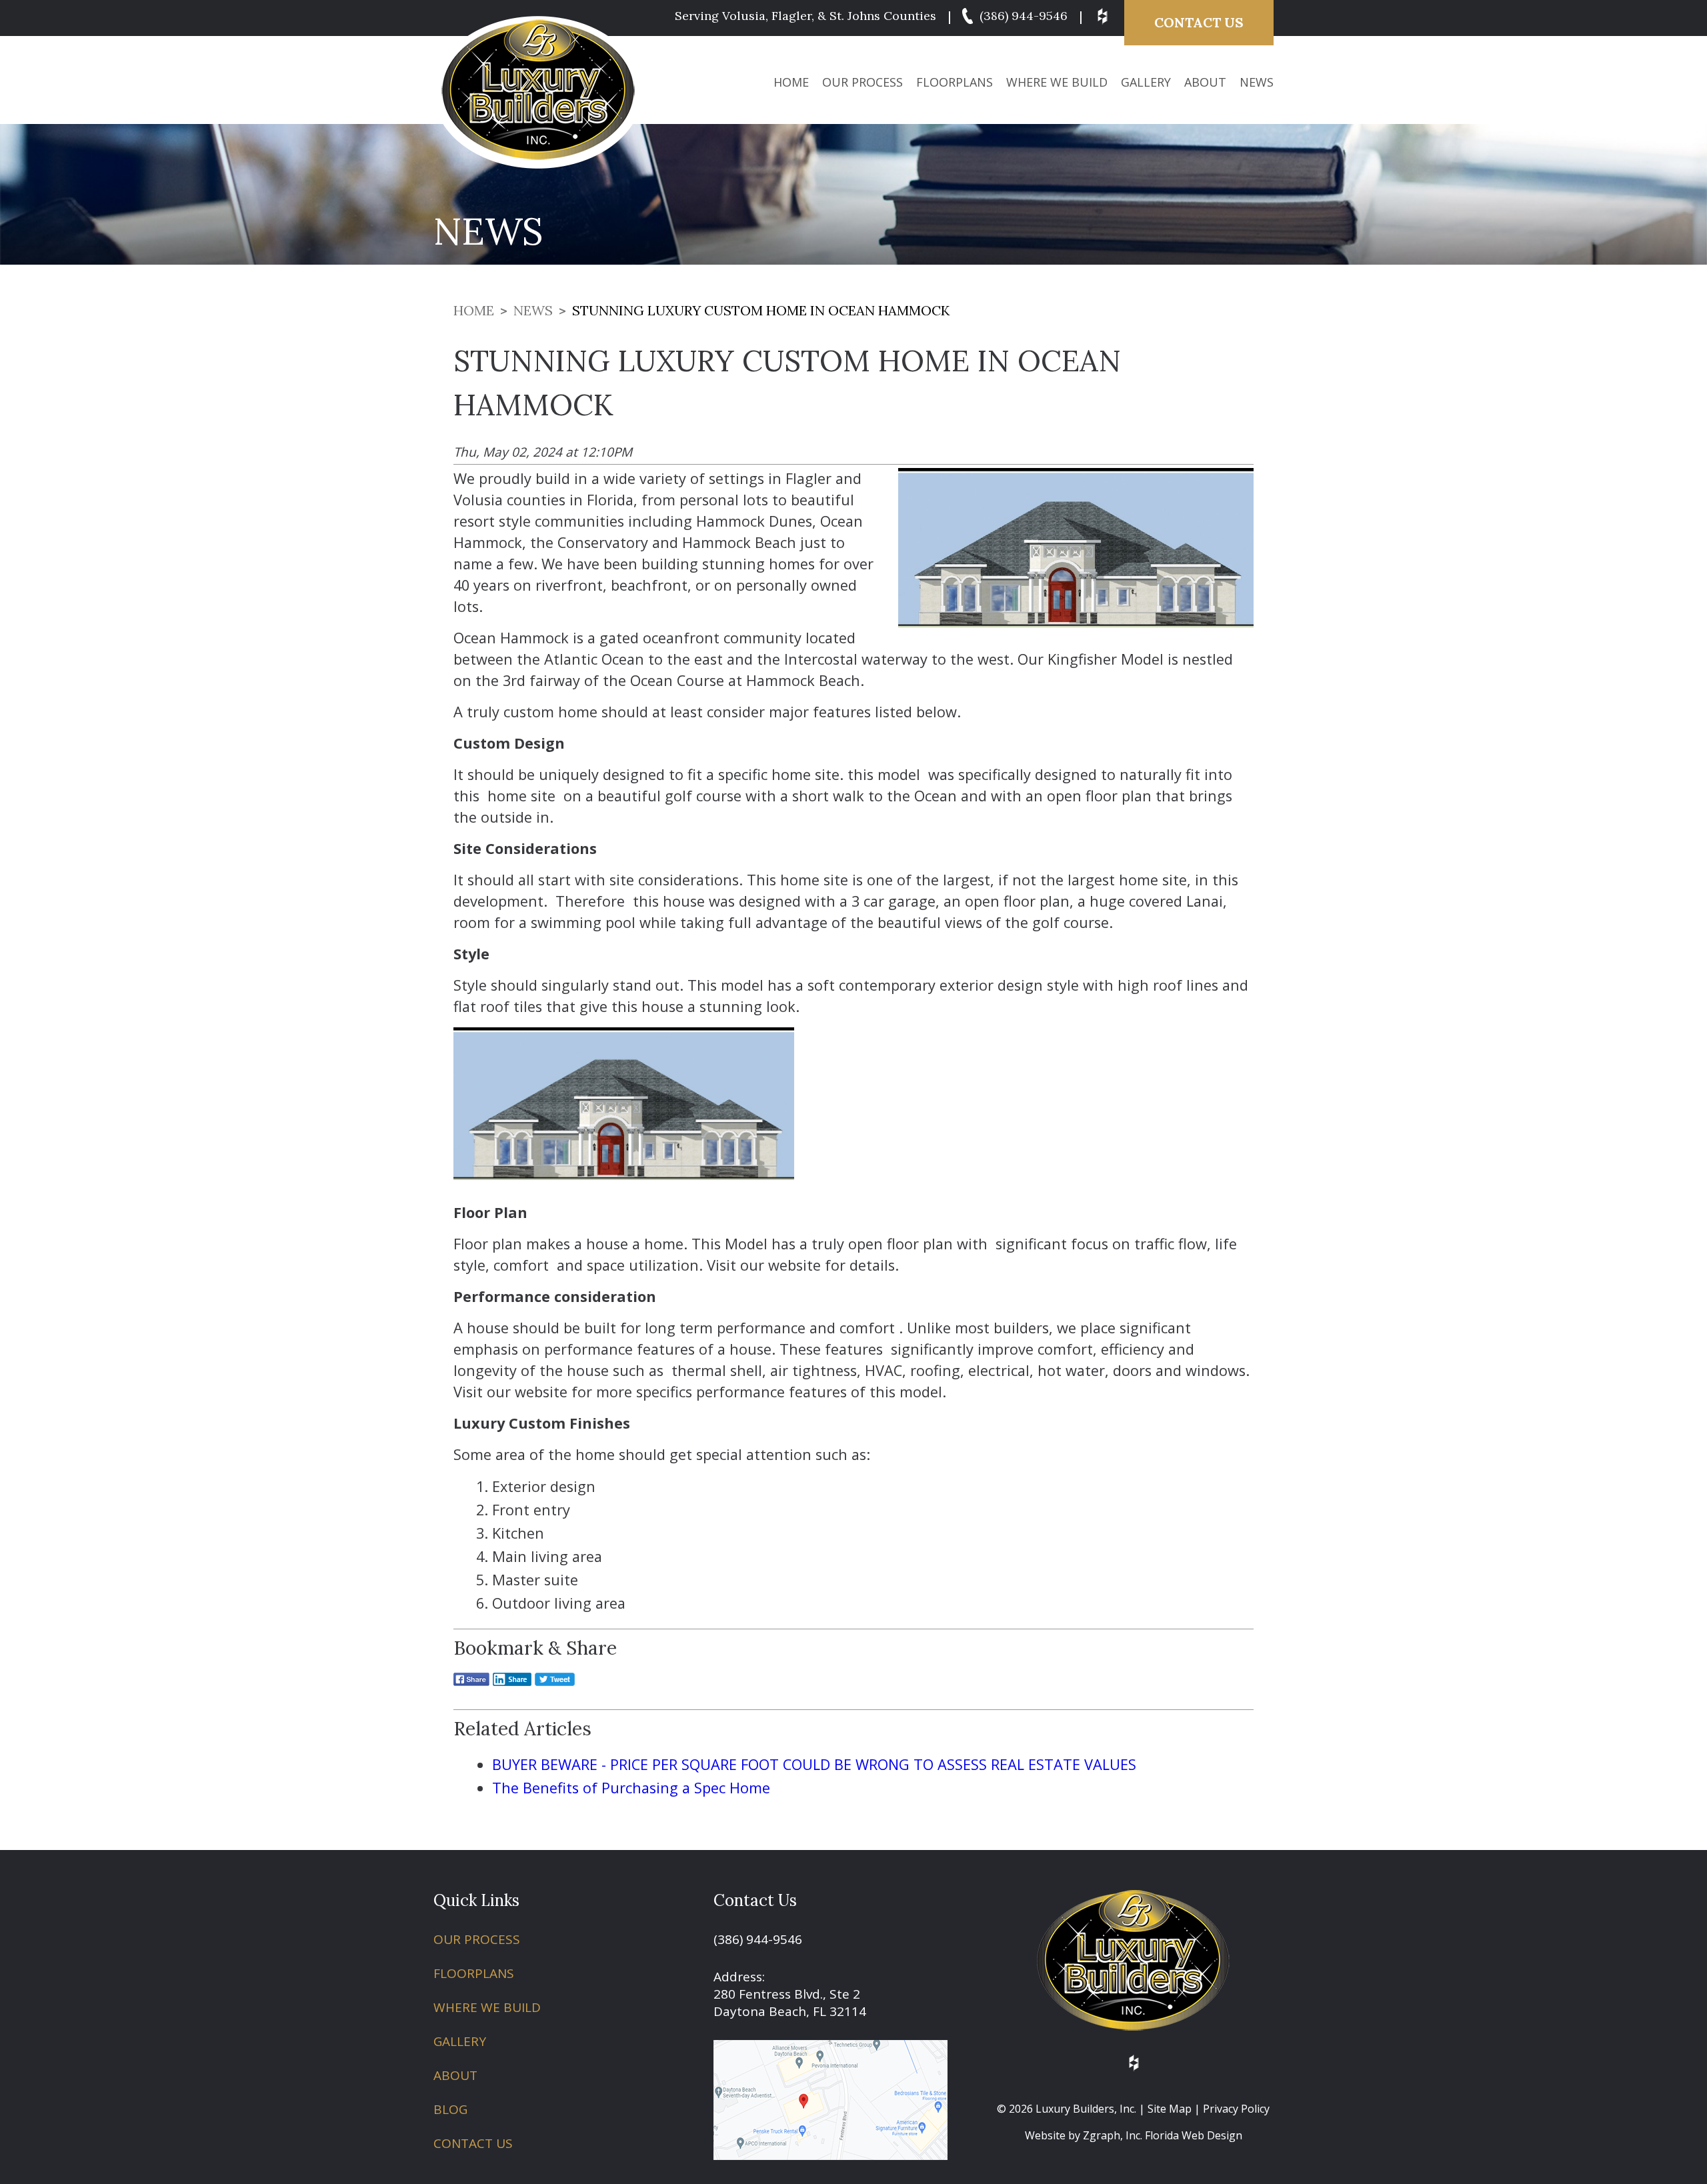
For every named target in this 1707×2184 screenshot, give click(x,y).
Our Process (863, 82)
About (1205, 82)
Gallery (1146, 82)
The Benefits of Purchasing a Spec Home (631, 1788)
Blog (450, 2109)
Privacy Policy (1236, 2109)
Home (791, 82)
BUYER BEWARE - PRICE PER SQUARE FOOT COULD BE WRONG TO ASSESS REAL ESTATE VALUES (814, 1764)
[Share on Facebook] (471, 1688)
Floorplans (955, 82)
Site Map (1170, 2109)
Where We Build (1057, 82)
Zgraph (1102, 2135)
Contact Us (1199, 22)
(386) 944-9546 (1022, 16)
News (1257, 82)
